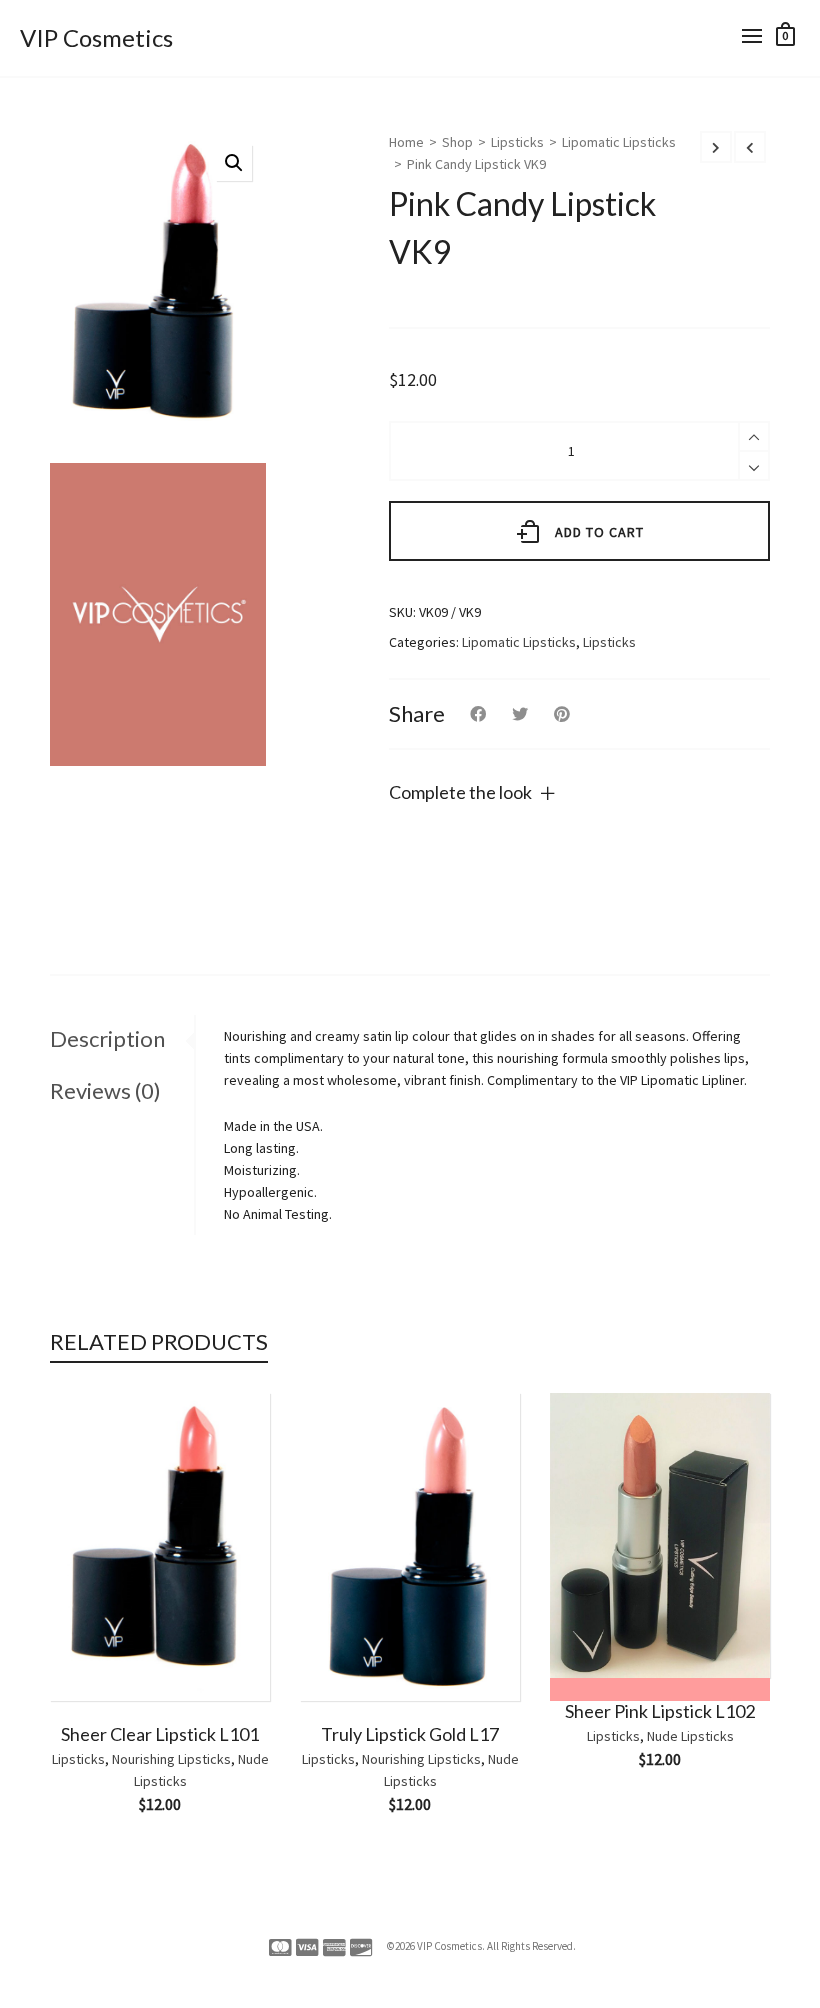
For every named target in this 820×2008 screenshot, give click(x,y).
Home (406, 142)
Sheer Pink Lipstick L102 (660, 1711)
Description (107, 1038)
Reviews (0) (105, 1090)
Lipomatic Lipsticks (619, 142)
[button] (234, 163)
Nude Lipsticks (690, 1736)
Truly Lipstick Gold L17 (410, 1734)
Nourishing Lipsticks (171, 1759)
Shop (457, 142)
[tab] (122, 1039)
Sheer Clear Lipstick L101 (160, 1734)
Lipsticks (517, 142)
